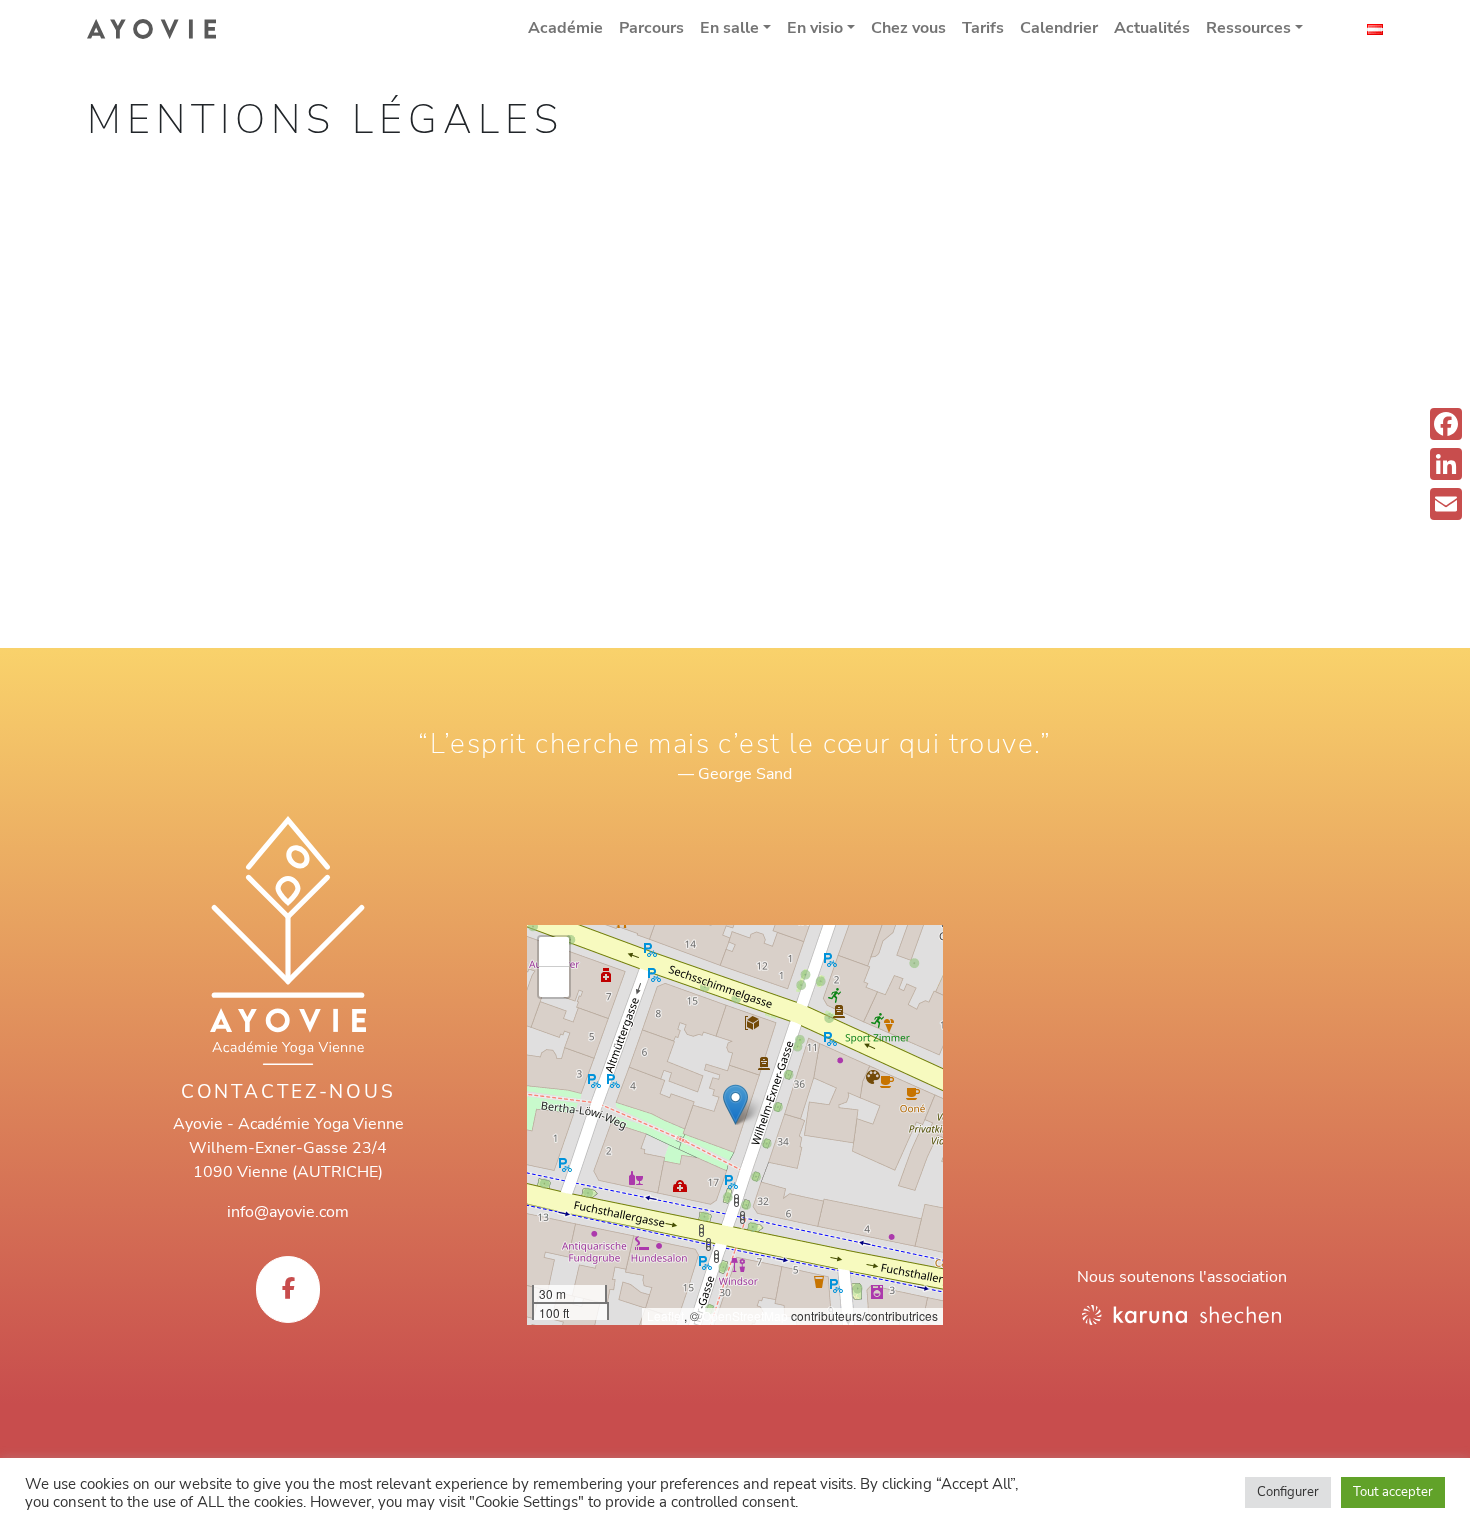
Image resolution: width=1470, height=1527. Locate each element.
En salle (729, 28)
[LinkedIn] (1446, 464)
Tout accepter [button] (1393, 1492)
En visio (815, 28)
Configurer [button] (1288, 1492)
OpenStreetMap (745, 1315)
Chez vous (908, 28)
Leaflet (665, 1315)
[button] (735, 1104)
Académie (565, 28)
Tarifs (983, 28)
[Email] (1446, 504)
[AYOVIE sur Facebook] (288, 1289)
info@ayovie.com (288, 1212)
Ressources (1248, 28)
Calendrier (1059, 28)
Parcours (651, 28)
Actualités (1152, 28)
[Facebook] (1446, 424)
